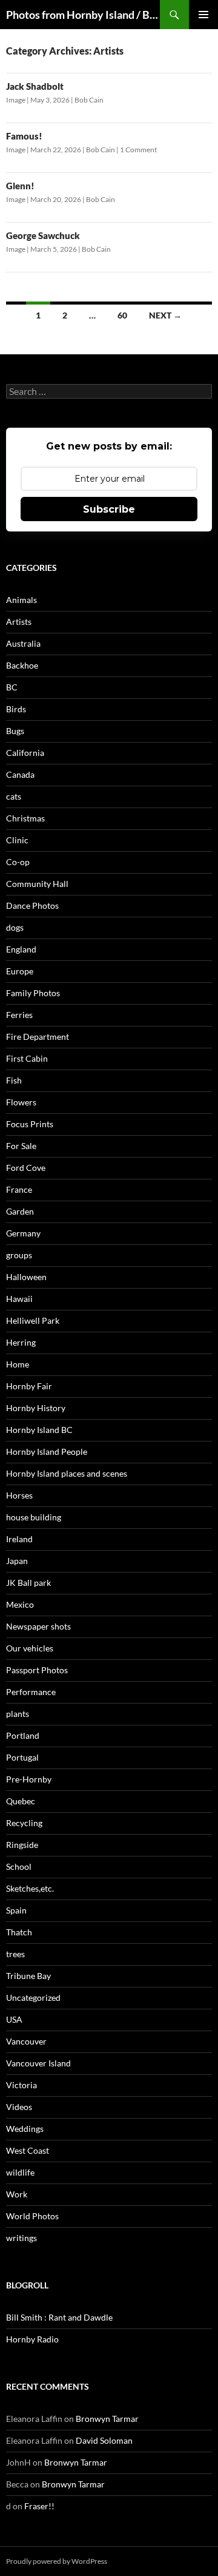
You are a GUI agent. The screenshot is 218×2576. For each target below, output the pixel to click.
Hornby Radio (32, 2339)
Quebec (21, 1801)
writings (21, 2238)
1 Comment (138, 150)
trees (15, 1954)
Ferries (19, 1015)
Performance (31, 1692)
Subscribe (109, 509)
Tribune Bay (28, 1976)
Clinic (17, 840)
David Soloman (104, 2440)
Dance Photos (32, 905)
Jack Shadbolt (35, 86)
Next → (165, 315)
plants (18, 1714)
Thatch (19, 1932)
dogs (15, 927)
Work (17, 2194)
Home (18, 1364)
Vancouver (26, 2041)
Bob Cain (89, 100)
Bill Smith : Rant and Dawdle (59, 2317)
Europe (20, 971)
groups (19, 1255)
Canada (20, 774)
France (19, 1189)
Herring (21, 1342)
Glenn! (20, 186)
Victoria (21, 2085)
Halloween (26, 1277)
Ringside (22, 1845)
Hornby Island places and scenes (67, 1473)
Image (16, 100)
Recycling (24, 1823)
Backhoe (22, 665)
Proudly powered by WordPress (57, 2561)
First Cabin (27, 1058)
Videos (19, 2107)
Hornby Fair (29, 1386)
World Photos (32, 2216)
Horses (19, 1495)
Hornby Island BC (39, 1430)
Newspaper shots (38, 1626)
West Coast (28, 2150)
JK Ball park (28, 1583)
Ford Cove (26, 1168)
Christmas (25, 818)
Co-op (18, 862)
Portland (23, 1735)
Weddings (25, 2129)
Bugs (15, 731)
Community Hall (37, 884)
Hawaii (19, 1299)
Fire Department (38, 1037)
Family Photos (33, 993)
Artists (19, 622)
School (19, 1866)
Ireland (19, 1539)
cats (14, 796)
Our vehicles (30, 1648)
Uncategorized (33, 1998)
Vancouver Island (38, 2063)
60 (122, 315)
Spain (16, 1910)
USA (14, 2019)
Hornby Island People (47, 1452)
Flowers (21, 1102)
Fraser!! (39, 2506)
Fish (14, 1080)
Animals (21, 600)
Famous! (24, 136)
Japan (17, 1561)
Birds (16, 709)
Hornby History (36, 1408)
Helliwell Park (33, 1320)
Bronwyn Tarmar (107, 2419)
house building (34, 1517)
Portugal (22, 1757)
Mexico (20, 1604)
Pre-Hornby (29, 1779)
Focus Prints (30, 1124)
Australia (23, 643)
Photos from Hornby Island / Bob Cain (83, 15)
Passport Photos (37, 1670)
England (21, 949)
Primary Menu (203, 15)
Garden (20, 1211)
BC (12, 687)
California (25, 753)
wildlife (20, 2172)
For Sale (21, 1146)
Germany (23, 1233)
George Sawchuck (43, 235)
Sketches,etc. (30, 1888)
